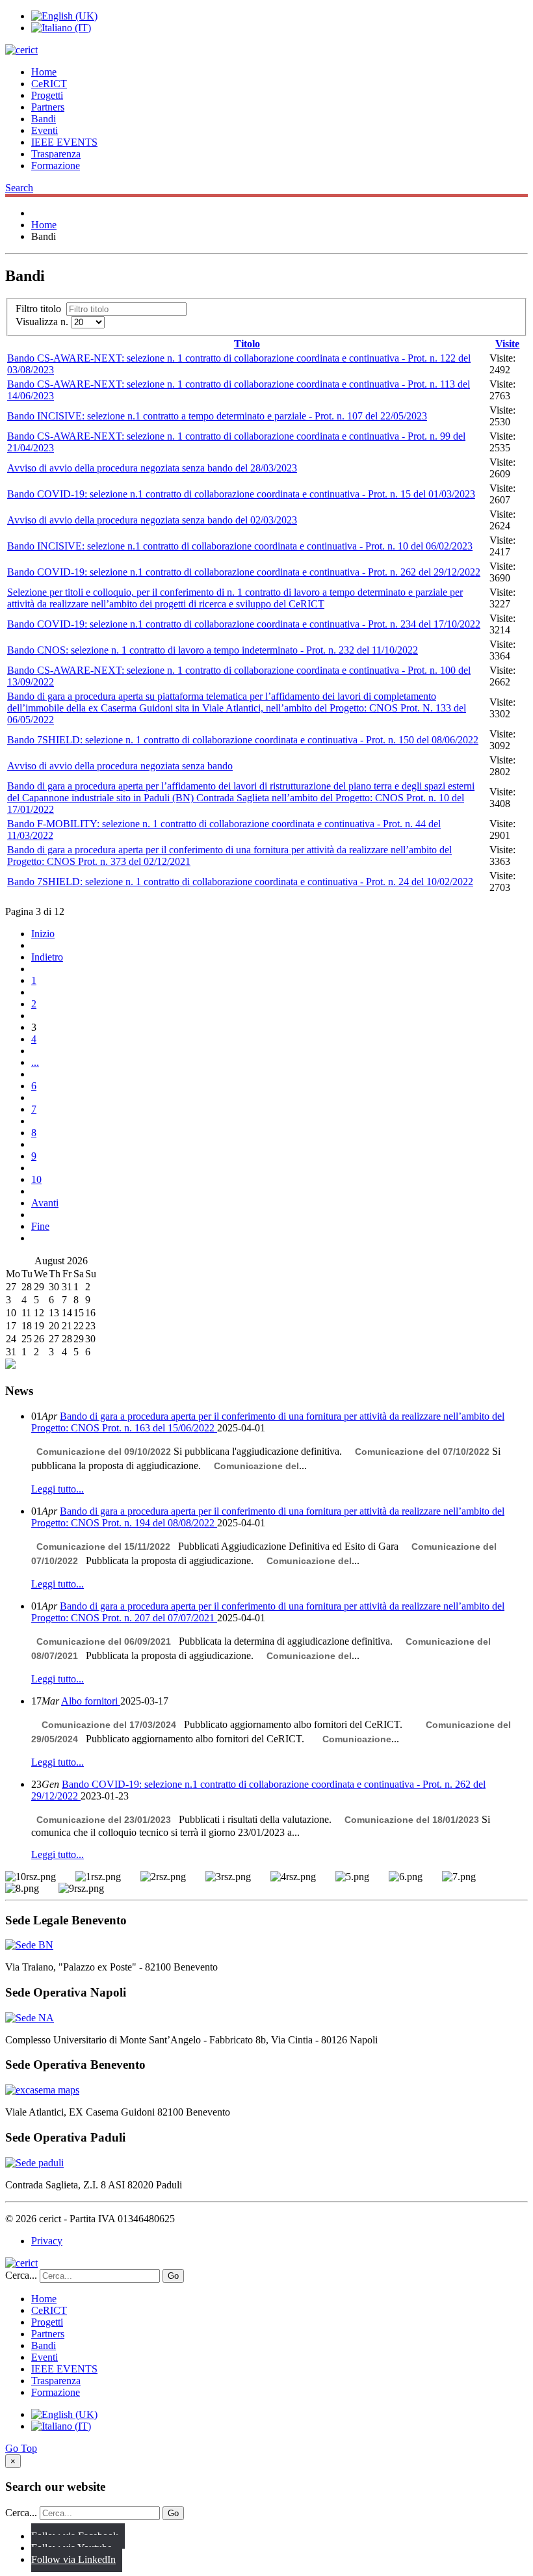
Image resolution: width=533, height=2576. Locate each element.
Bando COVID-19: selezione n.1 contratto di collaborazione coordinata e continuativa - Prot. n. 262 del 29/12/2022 (244, 572)
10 (36, 1179)
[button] (19, 188)
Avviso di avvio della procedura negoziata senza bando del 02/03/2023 (152, 520)
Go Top (21, 2448)
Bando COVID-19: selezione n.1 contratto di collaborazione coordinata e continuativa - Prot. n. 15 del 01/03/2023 (241, 494)
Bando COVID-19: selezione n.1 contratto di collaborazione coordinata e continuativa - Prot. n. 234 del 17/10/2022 (244, 624)
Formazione (56, 166)
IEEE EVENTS (64, 142)
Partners (48, 107)
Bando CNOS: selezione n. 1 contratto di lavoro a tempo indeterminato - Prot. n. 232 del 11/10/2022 (213, 650)
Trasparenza (56, 154)
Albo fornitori (91, 1701)
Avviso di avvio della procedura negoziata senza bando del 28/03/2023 (152, 468)
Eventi (45, 130)
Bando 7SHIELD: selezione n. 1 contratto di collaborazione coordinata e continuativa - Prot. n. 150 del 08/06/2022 (243, 740)
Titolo (247, 344)
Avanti (45, 1203)
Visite (507, 344)
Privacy (47, 2241)
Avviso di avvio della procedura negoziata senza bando (120, 766)
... (35, 1062)
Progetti (47, 95)
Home (44, 72)
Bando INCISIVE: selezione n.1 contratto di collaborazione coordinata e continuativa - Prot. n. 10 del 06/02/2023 (240, 546)
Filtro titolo (41, 309)
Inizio (43, 934)
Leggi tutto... (58, 1489)
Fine (40, 1226)
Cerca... (21, 2275)
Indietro (47, 957)
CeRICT (49, 84)
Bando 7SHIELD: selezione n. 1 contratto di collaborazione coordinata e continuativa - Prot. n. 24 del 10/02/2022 (240, 882)
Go (173, 2276)
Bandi (44, 119)
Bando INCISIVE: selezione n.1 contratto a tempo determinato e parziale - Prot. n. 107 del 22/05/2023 (217, 416)
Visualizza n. (43, 322)
